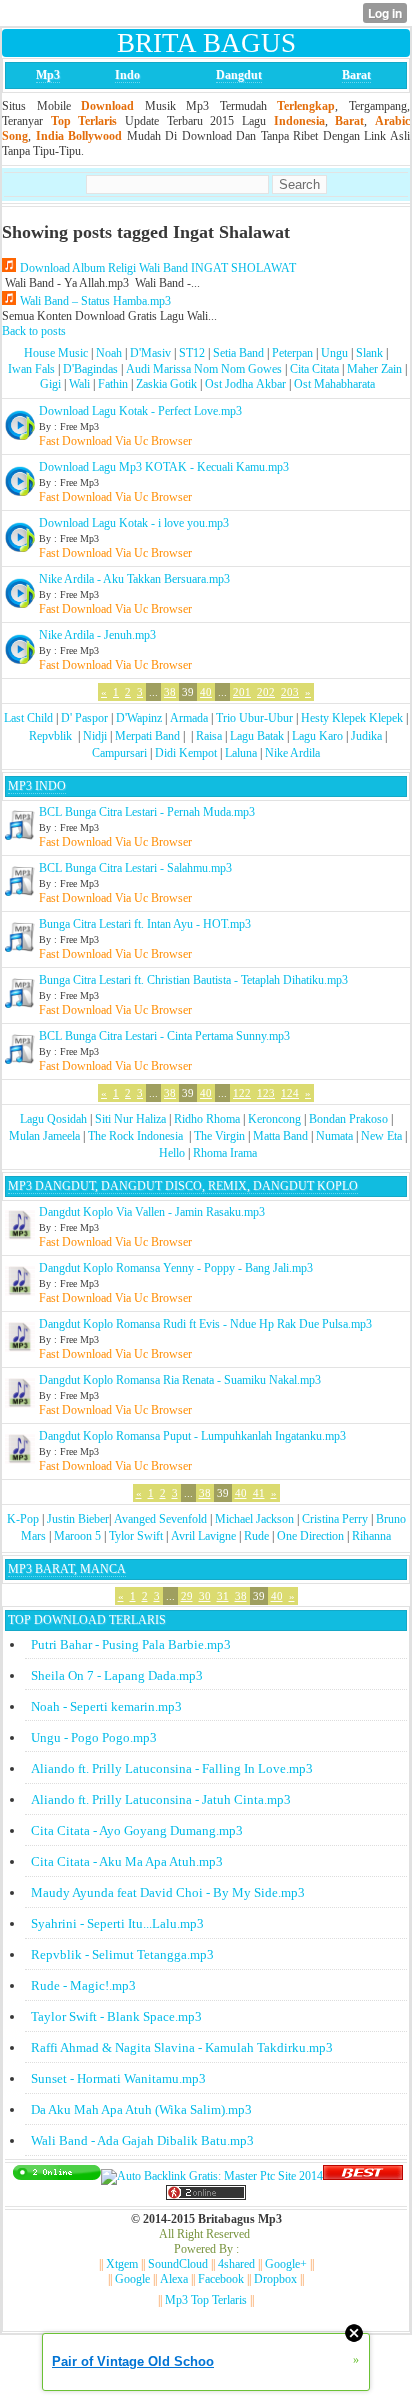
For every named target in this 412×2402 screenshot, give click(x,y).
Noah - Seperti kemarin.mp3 (106, 1706)
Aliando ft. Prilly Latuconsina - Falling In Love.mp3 (172, 1768)
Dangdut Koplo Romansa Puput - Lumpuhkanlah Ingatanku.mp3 (192, 1436)
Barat (356, 75)
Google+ (286, 2264)
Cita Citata (314, 369)
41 (259, 1493)
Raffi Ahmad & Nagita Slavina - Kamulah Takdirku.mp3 (182, 2047)
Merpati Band (147, 736)
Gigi (50, 384)
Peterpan (292, 353)
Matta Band (280, 1136)
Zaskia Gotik (166, 384)
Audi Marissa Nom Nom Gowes (204, 369)
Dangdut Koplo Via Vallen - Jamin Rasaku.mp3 (152, 1212)
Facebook (221, 2279)
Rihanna (371, 1536)
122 (242, 1093)
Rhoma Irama (225, 1153)
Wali (79, 384)
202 (266, 692)
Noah (109, 353)
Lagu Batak (257, 736)
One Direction (310, 1536)
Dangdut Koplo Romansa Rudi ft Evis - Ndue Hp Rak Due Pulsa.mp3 (205, 1324)
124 (290, 1093)
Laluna (241, 753)
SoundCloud (178, 2264)
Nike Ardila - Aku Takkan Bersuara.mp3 (134, 579)
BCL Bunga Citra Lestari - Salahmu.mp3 (135, 868)
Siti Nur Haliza (130, 1119)
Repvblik (50, 736)
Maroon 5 (77, 1536)
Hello (172, 1153)
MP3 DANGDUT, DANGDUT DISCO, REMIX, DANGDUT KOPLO (183, 1186)
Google (132, 2279)
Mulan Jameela (44, 1136)
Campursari (119, 753)
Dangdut (239, 75)
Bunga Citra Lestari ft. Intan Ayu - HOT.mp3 (145, 924)
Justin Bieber (78, 1519)
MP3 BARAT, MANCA (67, 1569)
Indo (127, 75)
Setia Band (238, 353)
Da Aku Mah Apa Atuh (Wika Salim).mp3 (141, 2109)
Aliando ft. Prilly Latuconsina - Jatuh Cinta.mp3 (161, 1799)
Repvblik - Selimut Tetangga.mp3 (122, 1954)
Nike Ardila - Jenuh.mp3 (97, 635)
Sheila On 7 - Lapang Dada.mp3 (117, 1675)
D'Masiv (150, 353)
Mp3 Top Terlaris (206, 2300)
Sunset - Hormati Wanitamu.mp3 (118, 2078)
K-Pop (23, 1519)
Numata (334, 1136)
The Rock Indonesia (137, 1136)
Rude (256, 1536)
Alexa (174, 2279)
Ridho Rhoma (207, 1119)
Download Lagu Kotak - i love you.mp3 (134, 523)
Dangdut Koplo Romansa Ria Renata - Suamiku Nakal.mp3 (180, 1380)
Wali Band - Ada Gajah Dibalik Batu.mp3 (142, 2140)
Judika (366, 736)
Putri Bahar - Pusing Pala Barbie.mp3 (131, 1644)
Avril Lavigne (203, 1536)
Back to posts (34, 331)
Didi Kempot (186, 753)
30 (205, 1596)
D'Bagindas (90, 369)
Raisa (209, 736)
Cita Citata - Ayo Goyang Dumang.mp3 (137, 1830)
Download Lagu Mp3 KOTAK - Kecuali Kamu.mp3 (164, 467)
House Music (56, 353)
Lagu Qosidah (53, 1119)
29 (187, 1596)
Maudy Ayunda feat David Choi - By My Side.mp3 (168, 1892)
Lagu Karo (317, 736)
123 (266, 1093)
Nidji (95, 736)
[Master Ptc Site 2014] (212, 2176)
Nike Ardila (292, 753)
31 (223, 1596)
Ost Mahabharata (334, 384)
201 (242, 692)
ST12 (192, 353)
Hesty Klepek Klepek (352, 718)
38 (170, 692)
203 (290, 692)
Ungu (334, 353)
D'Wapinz (139, 718)
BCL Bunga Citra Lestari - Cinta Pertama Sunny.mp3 (164, 1036)
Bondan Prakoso (348, 1119)
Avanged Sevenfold (160, 1519)
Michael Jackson (254, 1519)
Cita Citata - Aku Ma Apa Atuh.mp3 (127, 1861)
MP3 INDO (37, 786)
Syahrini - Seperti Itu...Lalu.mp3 (117, 1923)
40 (206, 692)
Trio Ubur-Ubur (254, 718)
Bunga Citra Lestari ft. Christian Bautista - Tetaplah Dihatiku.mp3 (193, 980)
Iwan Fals (31, 369)
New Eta (381, 1136)
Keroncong (274, 1119)
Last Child (28, 718)
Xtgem (122, 2264)
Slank (369, 353)
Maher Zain (374, 369)
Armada (189, 718)
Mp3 (48, 75)
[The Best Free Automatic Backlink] (363, 2176)
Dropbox (275, 2279)
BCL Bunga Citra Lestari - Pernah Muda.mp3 (147, 812)
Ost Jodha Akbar (245, 384)
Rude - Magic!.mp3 (83, 1985)
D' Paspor (84, 718)
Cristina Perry (335, 1519)
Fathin (113, 384)
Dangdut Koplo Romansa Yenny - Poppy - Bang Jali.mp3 (176, 1268)
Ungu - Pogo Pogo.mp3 (94, 1737)
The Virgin (219, 1136)
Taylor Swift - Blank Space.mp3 (116, 2016)
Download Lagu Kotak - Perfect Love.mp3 (140, 411)
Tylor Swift (136, 1536)
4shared (236, 2264)
